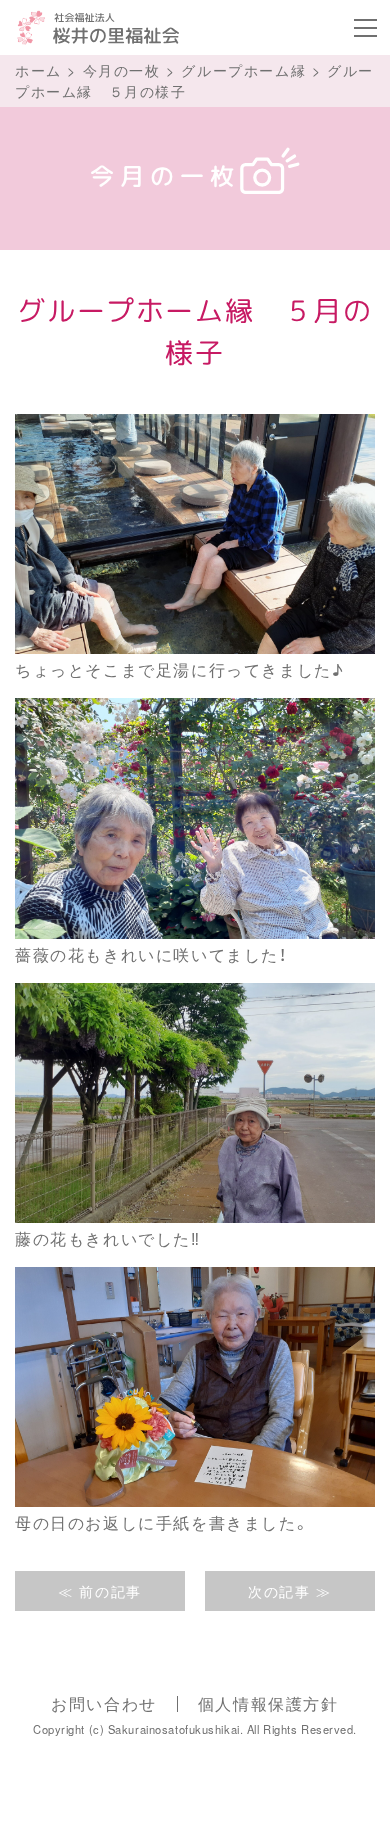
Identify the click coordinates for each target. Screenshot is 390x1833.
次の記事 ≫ (290, 1591)
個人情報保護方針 (268, 1703)
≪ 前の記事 (100, 1591)
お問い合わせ (104, 1703)
